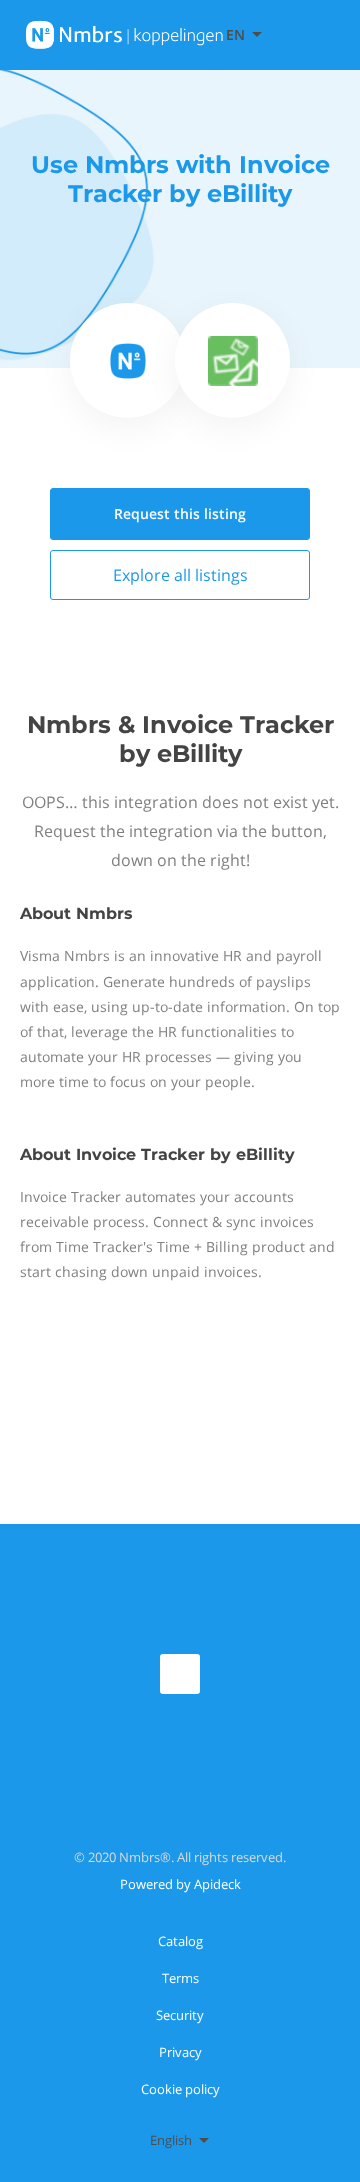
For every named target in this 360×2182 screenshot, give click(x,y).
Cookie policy (180, 2089)
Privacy (180, 2052)
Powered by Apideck (180, 1884)
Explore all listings (180, 575)
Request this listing (180, 513)
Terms (180, 1978)
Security (180, 2015)
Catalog (180, 1941)
